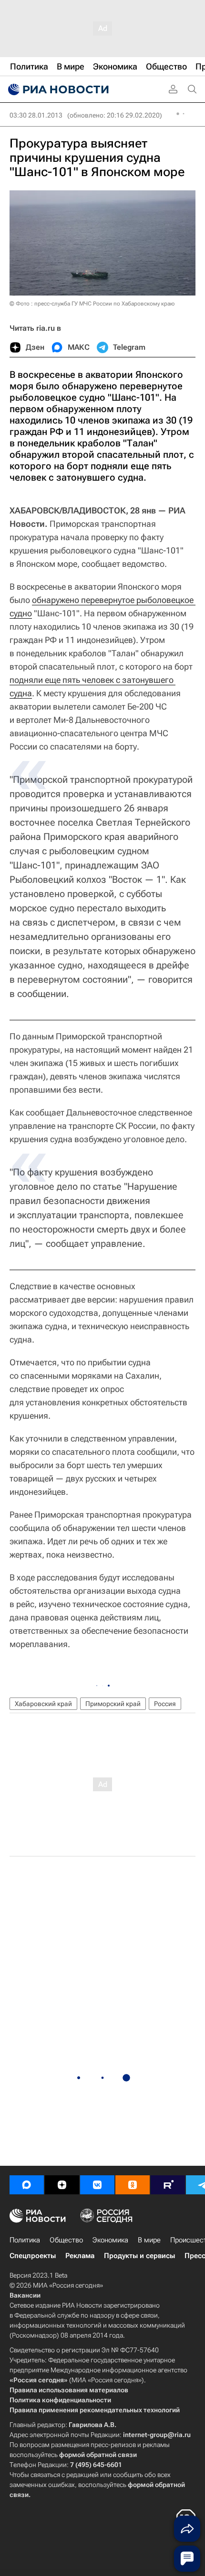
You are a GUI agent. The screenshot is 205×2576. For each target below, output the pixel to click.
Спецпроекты (33, 2256)
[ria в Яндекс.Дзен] (62, 2185)
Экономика (110, 2240)
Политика (25, 2240)
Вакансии (25, 2295)
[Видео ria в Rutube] (168, 2185)
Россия (165, 1704)
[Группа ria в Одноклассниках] (133, 2185)
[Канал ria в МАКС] (27, 2185)
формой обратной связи (98, 2455)
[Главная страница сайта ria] (57, 89)
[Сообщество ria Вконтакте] (97, 2185)
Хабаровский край (43, 1704)
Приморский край (113, 1704)
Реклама (80, 2256)
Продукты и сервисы (139, 2256)
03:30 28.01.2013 (36, 115)
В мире (149, 2240)
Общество (66, 2240)
